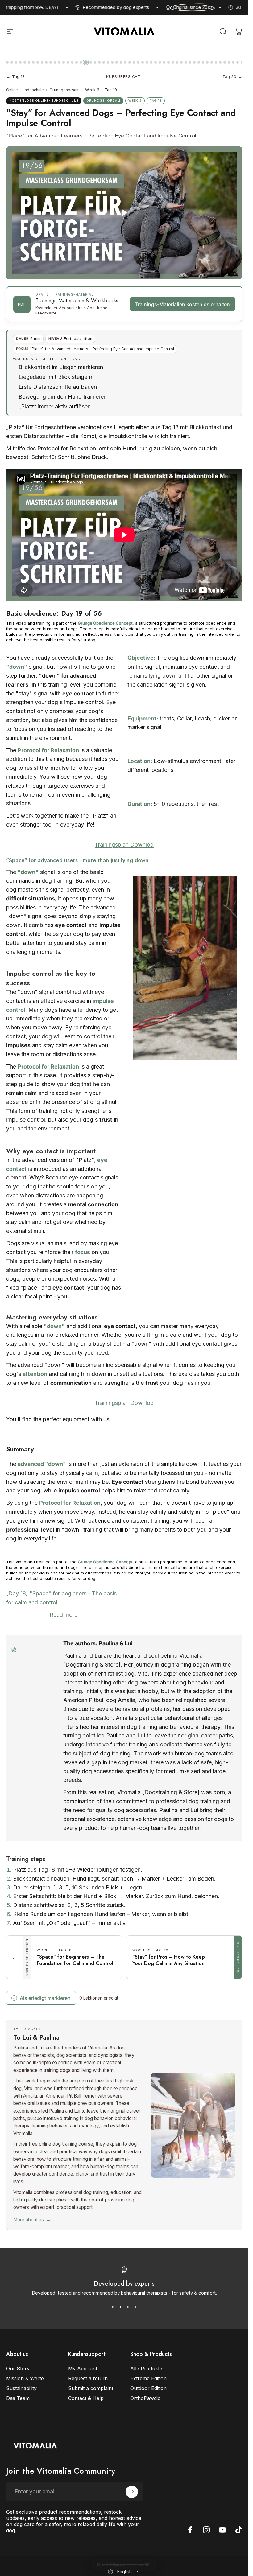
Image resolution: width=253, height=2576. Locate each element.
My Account (83, 2369)
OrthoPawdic (145, 2398)
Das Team (18, 2398)
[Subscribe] (132, 2492)
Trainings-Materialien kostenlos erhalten (182, 304)
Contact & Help (86, 2398)
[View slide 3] (128, 2307)
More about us (32, 2220)
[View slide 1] (113, 2307)
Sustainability (21, 2388)
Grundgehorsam (64, 90)
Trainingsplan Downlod (124, 845)
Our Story (18, 2369)
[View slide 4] (135, 2307)
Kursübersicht (124, 77)
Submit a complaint (91, 2388)
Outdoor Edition (148, 2388)
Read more (64, 1615)
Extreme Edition (148, 2378)
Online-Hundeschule (25, 90)
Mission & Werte (25, 2378)
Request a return (88, 2378)
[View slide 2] (121, 2307)
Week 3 (92, 90)
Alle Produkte (146, 2369)
